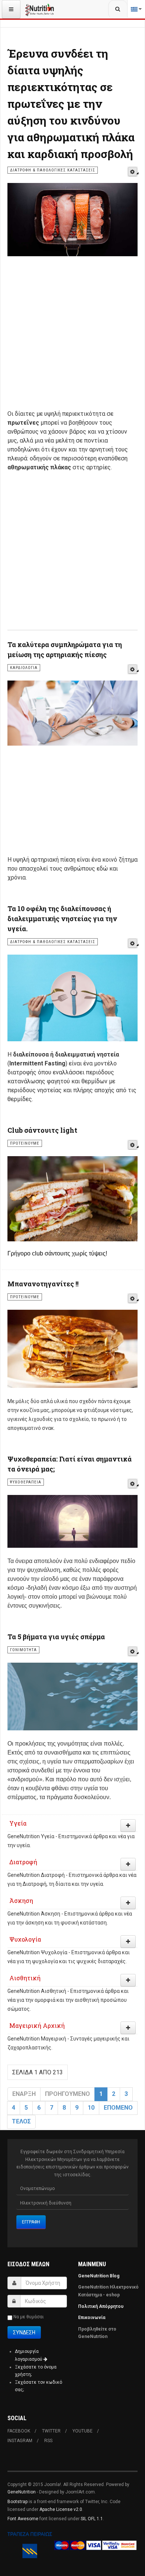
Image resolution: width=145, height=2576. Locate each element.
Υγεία (18, 1823)
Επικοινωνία (92, 2318)
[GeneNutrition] (40, 9)
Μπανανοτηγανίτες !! (43, 1284)
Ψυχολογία (25, 1939)
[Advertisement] (72, 337)
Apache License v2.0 (61, 2509)
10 (91, 2108)
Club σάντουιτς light (42, 1130)
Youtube (83, 2431)
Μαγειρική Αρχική (37, 2025)
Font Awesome (23, 2519)
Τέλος (21, 2121)
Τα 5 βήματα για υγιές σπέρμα (56, 1637)
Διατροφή (23, 1862)
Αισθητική (25, 1978)
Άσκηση (21, 1900)
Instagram (20, 2441)
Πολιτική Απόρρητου (101, 2306)
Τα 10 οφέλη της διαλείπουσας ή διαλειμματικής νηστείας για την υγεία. (62, 919)
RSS (48, 2441)
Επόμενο (118, 2108)
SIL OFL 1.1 (92, 2519)
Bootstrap (17, 2502)
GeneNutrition (22, 2492)
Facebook (19, 2431)
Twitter (51, 2431)
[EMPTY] (133, 172)
